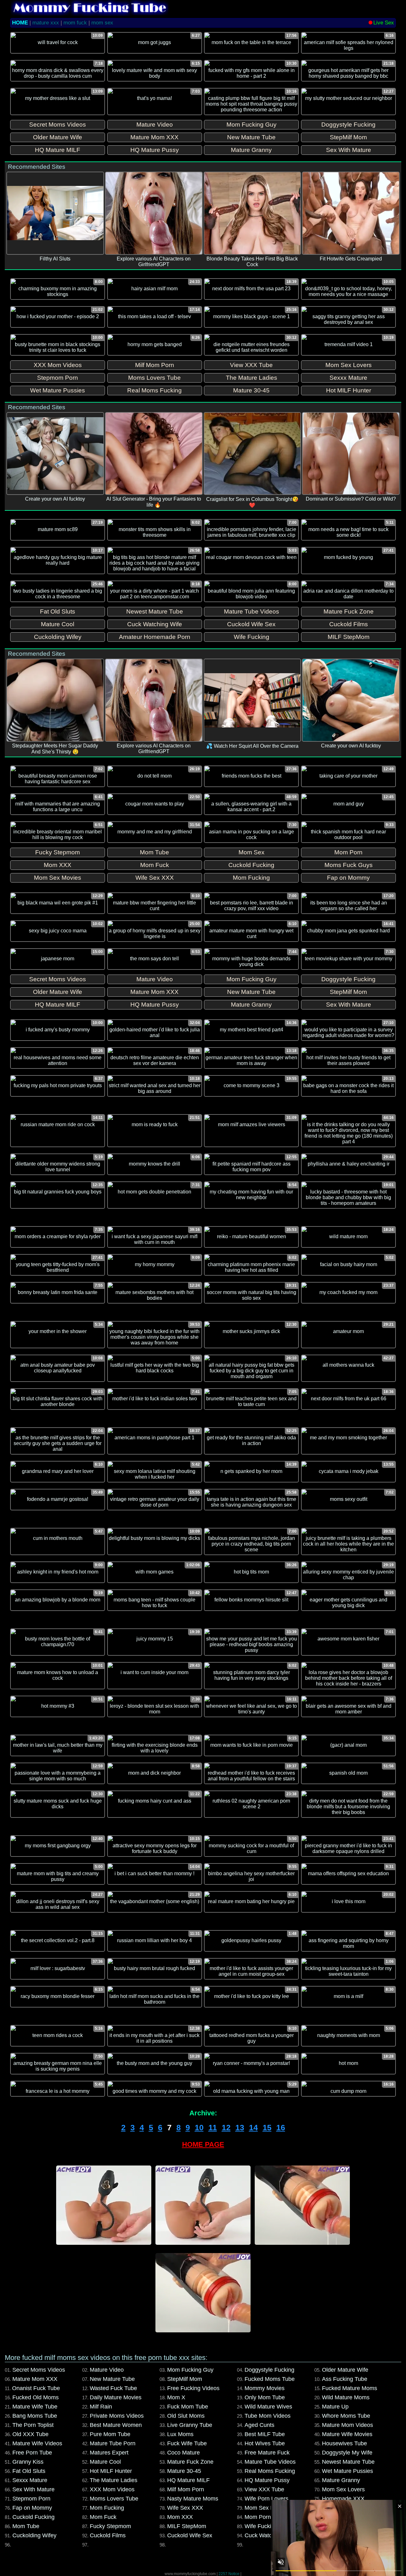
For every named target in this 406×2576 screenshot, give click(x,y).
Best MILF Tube (265, 2434)
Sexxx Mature (30, 2480)
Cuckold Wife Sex (190, 2535)
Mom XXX (180, 2517)
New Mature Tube (112, 2379)
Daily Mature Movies (116, 2397)
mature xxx (46, 23)
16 (281, 2127)
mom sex (102, 23)
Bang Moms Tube (35, 2416)
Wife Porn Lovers (266, 2499)
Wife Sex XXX (185, 2508)
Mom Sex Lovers (343, 2489)
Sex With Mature (33, 2489)
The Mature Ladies (114, 2480)
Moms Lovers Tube (114, 2499)
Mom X (176, 2397)
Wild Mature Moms (346, 2397)
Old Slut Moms (186, 2416)
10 (199, 2127)
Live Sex (384, 23)
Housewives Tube (344, 2443)
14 (253, 2127)
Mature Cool (105, 2462)
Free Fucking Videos (193, 2388)
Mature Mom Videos (347, 2425)
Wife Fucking (261, 2526)
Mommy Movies (265, 2388)
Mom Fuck (103, 2517)
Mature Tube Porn (113, 2443)
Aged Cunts (259, 2425)
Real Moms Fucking (270, 2471)
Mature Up (335, 2407)
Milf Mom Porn (186, 2489)
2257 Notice (229, 2574)
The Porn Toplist (33, 2425)
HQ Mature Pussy (267, 2480)
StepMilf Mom (185, 2379)
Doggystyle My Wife (347, 2453)
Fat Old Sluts (29, 2471)
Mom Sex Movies (266, 2508)
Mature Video (107, 2370)
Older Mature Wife (345, 2370)
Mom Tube (26, 2526)
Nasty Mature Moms (193, 2499)
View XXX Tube (264, 2489)
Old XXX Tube (30, 2434)
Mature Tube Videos (270, 2462)
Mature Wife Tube (35, 2407)
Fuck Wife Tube (187, 2443)
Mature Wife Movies (347, 2434)
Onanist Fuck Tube (36, 2388)
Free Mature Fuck (267, 2453)
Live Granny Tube (190, 2425)
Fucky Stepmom (110, 2526)
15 (267, 2127)
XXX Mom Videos (112, 2489)
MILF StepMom (187, 2526)
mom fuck (75, 23)
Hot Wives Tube (265, 2443)
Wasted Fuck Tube (113, 2388)
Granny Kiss (28, 2462)
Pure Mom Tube (110, 2434)
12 (226, 2127)
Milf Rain (101, 2407)
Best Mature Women (116, 2425)
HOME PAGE (203, 2144)
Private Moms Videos (117, 2416)
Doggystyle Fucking (269, 2370)
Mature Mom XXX (35, 2379)
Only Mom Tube (265, 2397)
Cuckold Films (108, 2535)
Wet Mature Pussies (347, 2471)
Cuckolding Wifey (34, 2535)
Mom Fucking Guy (190, 2370)
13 (240, 2127)
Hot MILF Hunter (111, 2471)
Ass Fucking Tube (345, 2379)
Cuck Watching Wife (270, 2535)
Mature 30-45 (184, 2471)
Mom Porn (258, 2517)
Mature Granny (341, 2480)
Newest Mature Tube (348, 2462)
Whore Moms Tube (346, 2416)
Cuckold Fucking (33, 2517)
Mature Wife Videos (37, 2443)
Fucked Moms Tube (270, 2379)
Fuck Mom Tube (188, 2407)
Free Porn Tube (32, 2453)
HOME (20, 23)
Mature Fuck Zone (190, 2462)
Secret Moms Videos (39, 2370)
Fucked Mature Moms (350, 2388)
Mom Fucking (107, 2508)
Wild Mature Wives (268, 2407)
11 (213, 2127)
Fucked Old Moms (36, 2397)
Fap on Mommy (32, 2508)
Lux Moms (180, 2434)
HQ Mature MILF (188, 2480)
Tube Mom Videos (268, 2416)
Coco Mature (183, 2453)
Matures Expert (109, 2453)
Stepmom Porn (31, 2499)
